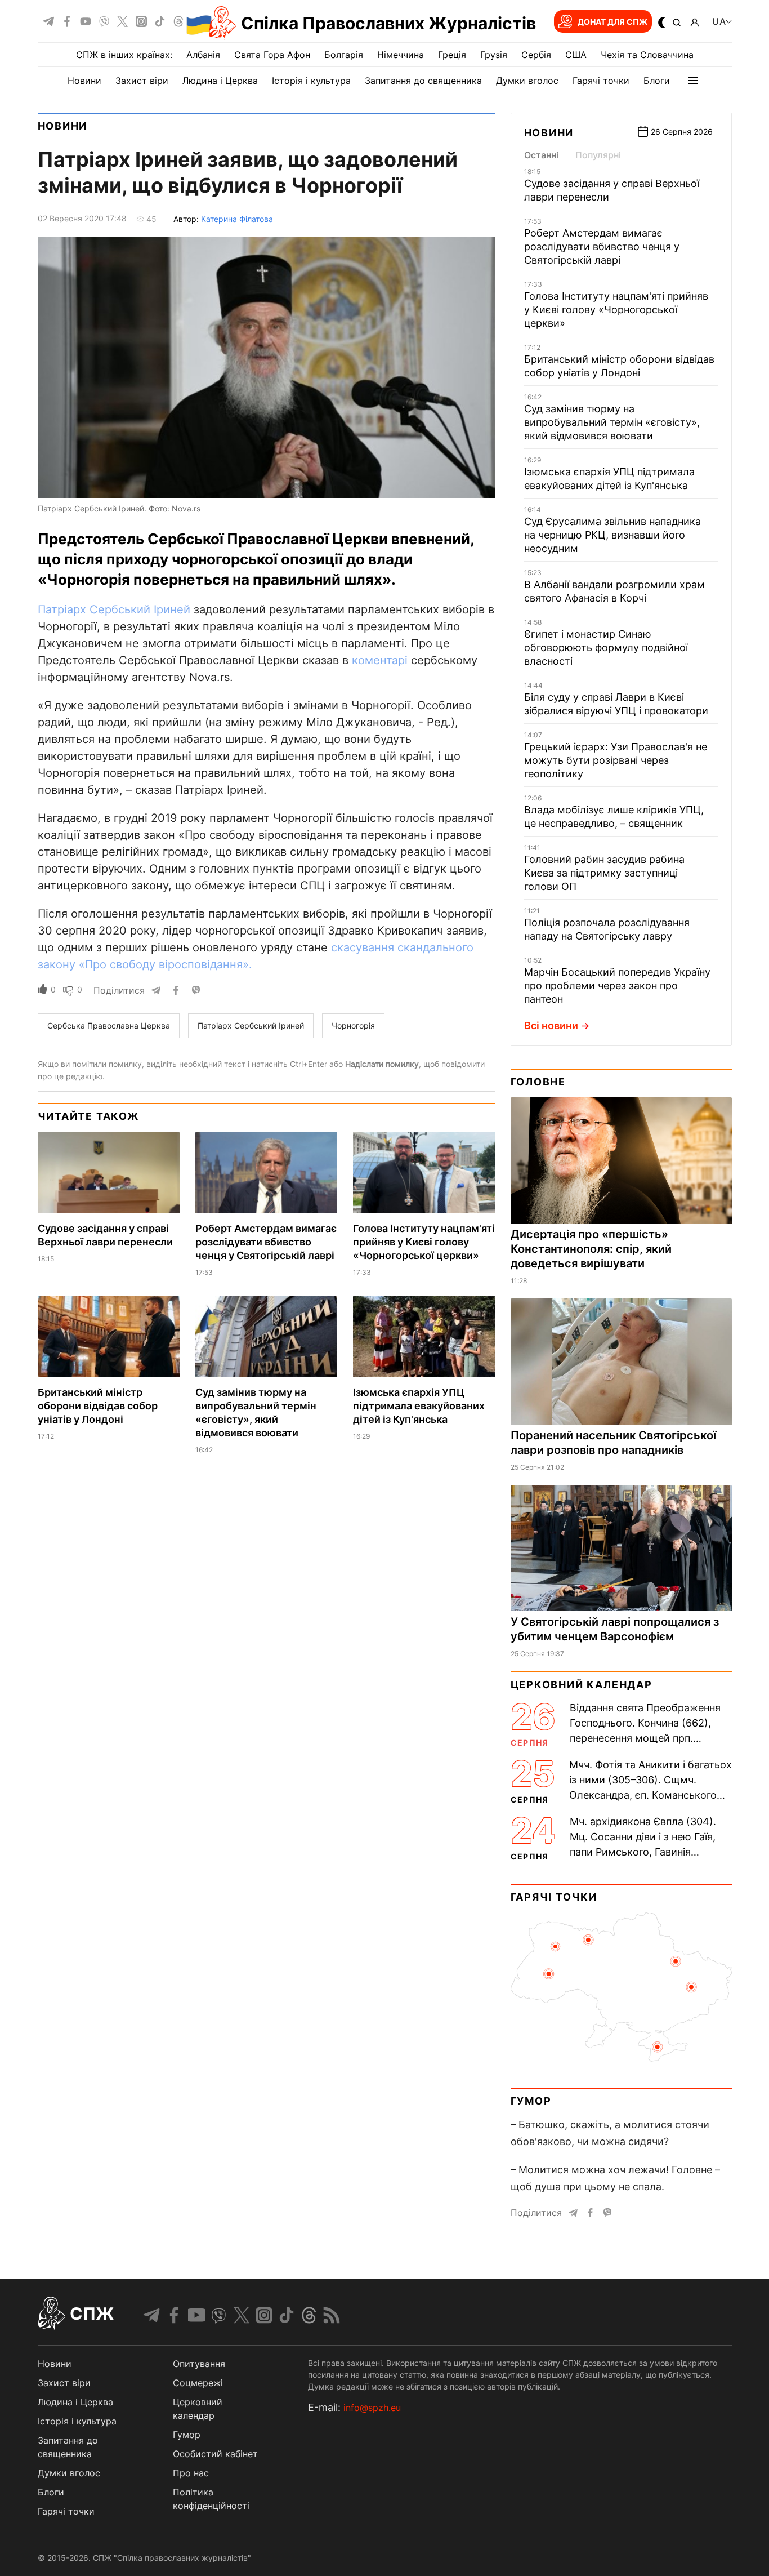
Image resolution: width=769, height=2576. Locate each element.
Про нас (191, 2473)
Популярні (598, 155)
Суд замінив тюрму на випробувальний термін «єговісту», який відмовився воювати (612, 422)
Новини (84, 81)
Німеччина (401, 55)
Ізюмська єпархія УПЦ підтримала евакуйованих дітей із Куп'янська (419, 1406)
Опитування (199, 2364)
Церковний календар (582, 1685)
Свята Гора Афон (272, 55)
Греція (452, 55)
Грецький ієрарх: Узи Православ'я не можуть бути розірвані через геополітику (616, 760)
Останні (541, 155)
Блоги (657, 81)
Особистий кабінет (215, 2454)
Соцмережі (198, 2383)
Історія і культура (311, 81)
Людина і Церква (220, 81)
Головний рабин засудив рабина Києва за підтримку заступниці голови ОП (604, 873)
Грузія (494, 55)
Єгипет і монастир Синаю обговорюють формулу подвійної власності (606, 648)
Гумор (531, 2101)
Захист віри (142, 81)
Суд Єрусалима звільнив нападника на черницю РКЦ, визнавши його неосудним (612, 535)
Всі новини (551, 1025)
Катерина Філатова (237, 219)
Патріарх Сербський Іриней (114, 609)
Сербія (536, 55)
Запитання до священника (423, 81)
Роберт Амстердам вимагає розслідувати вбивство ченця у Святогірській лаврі (266, 1242)
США (576, 55)
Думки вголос (527, 81)
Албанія (203, 55)
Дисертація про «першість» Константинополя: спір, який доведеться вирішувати (591, 1249)
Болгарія (344, 55)
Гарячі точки (601, 81)
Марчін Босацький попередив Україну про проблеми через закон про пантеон (617, 986)
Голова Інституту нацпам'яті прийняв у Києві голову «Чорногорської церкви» (424, 1242)
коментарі (380, 660)
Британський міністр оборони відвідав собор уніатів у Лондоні (98, 1406)
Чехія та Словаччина (647, 55)
